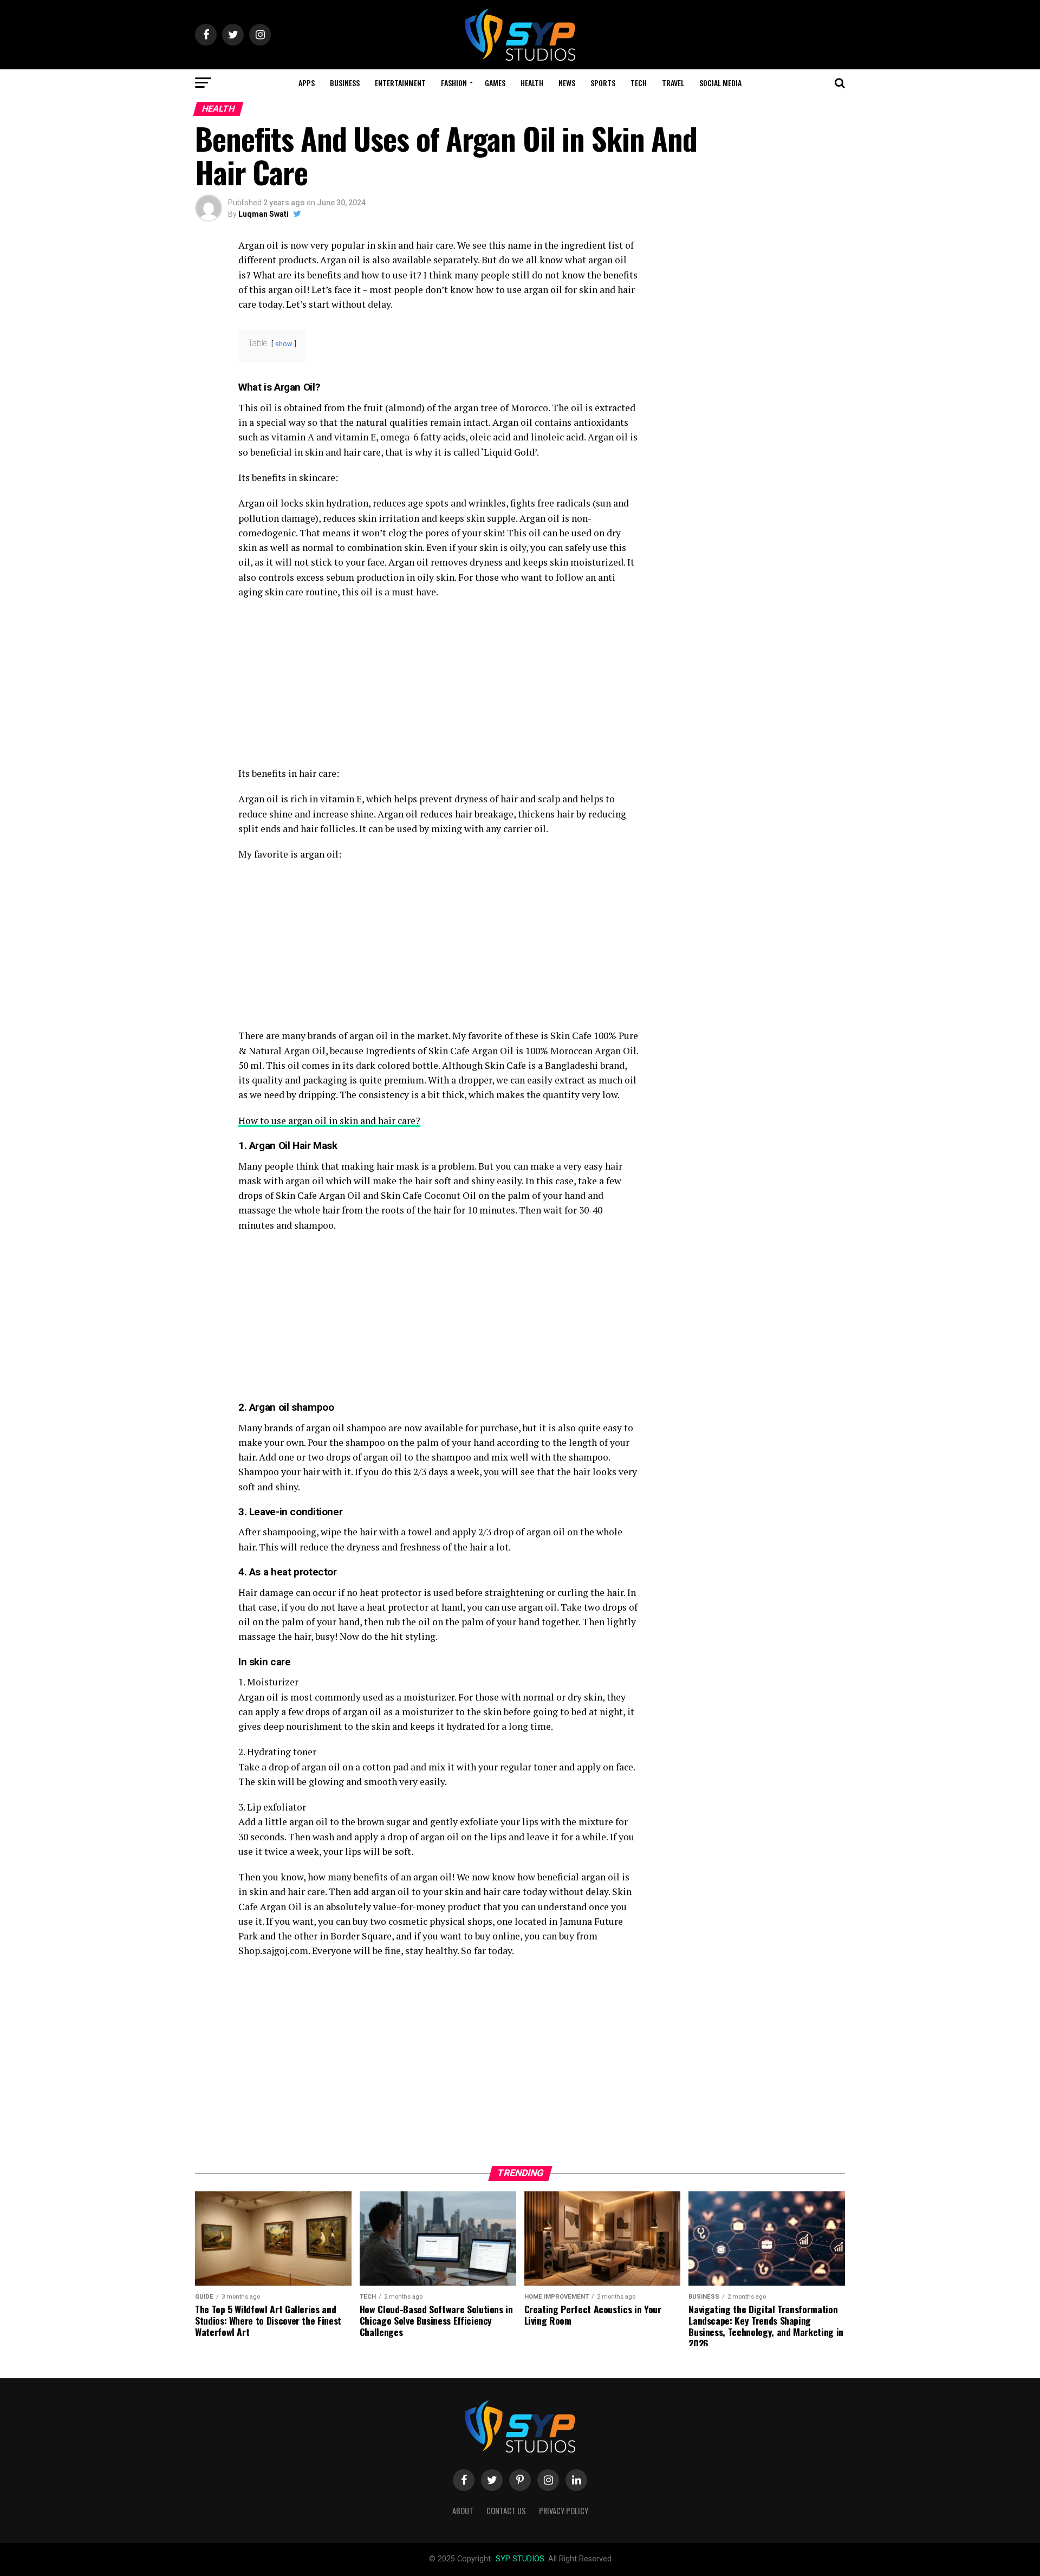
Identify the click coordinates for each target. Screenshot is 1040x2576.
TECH (639, 83)
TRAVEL (673, 83)
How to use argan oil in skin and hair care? (329, 1121)
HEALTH (532, 83)
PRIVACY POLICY (564, 2511)
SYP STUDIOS (520, 2559)
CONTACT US (506, 2511)
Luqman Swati (264, 214)
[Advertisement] (439, 686)
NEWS (567, 83)
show (284, 344)
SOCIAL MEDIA (720, 83)
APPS (307, 83)
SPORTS (603, 83)
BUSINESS (345, 83)
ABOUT (463, 2511)
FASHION (454, 83)
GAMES (495, 83)
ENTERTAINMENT (400, 83)
